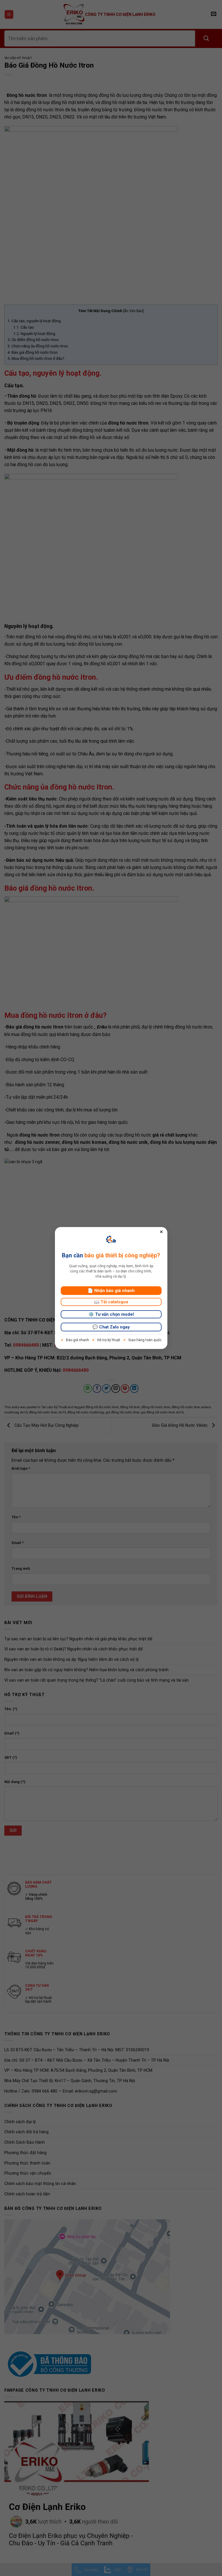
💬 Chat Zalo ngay (111, 1327)
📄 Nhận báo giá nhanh (111, 1291)
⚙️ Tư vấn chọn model (111, 1314)
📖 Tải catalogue (111, 1302)
